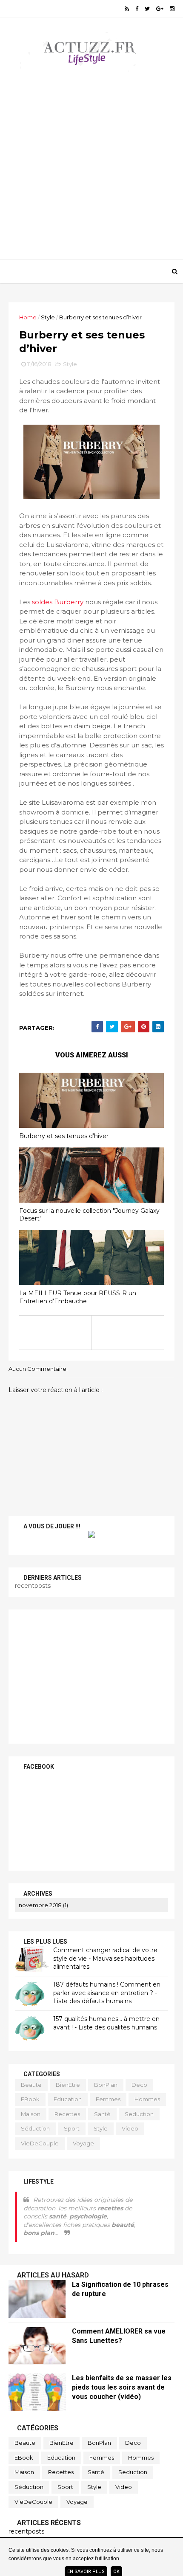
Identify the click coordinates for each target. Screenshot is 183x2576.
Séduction (35, 2128)
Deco (139, 2085)
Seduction (139, 2114)
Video (130, 2128)
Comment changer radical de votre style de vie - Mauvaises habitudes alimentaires (105, 1958)
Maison (31, 2114)
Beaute (31, 2085)
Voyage (83, 2143)
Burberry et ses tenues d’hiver (64, 1136)
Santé (102, 2114)
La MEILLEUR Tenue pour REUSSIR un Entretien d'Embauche (78, 1297)
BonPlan (106, 2085)
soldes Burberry (58, 602)
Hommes (147, 2099)
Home (28, 317)
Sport (72, 2128)
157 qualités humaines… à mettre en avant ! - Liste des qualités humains (106, 2023)
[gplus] (160, 9)
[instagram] (172, 9)
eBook (30, 2099)
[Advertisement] (91, 160)
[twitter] (147, 9)
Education (68, 2099)
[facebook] (137, 9)
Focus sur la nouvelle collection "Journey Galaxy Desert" (89, 1215)
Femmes (108, 2099)
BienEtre (68, 2085)
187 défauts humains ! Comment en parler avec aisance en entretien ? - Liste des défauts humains (107, 1993)
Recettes (67, 2114)
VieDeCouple (40, 2143)
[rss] (127, 9)
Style (48, 317)
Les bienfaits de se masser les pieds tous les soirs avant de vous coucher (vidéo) (122, 2387)
